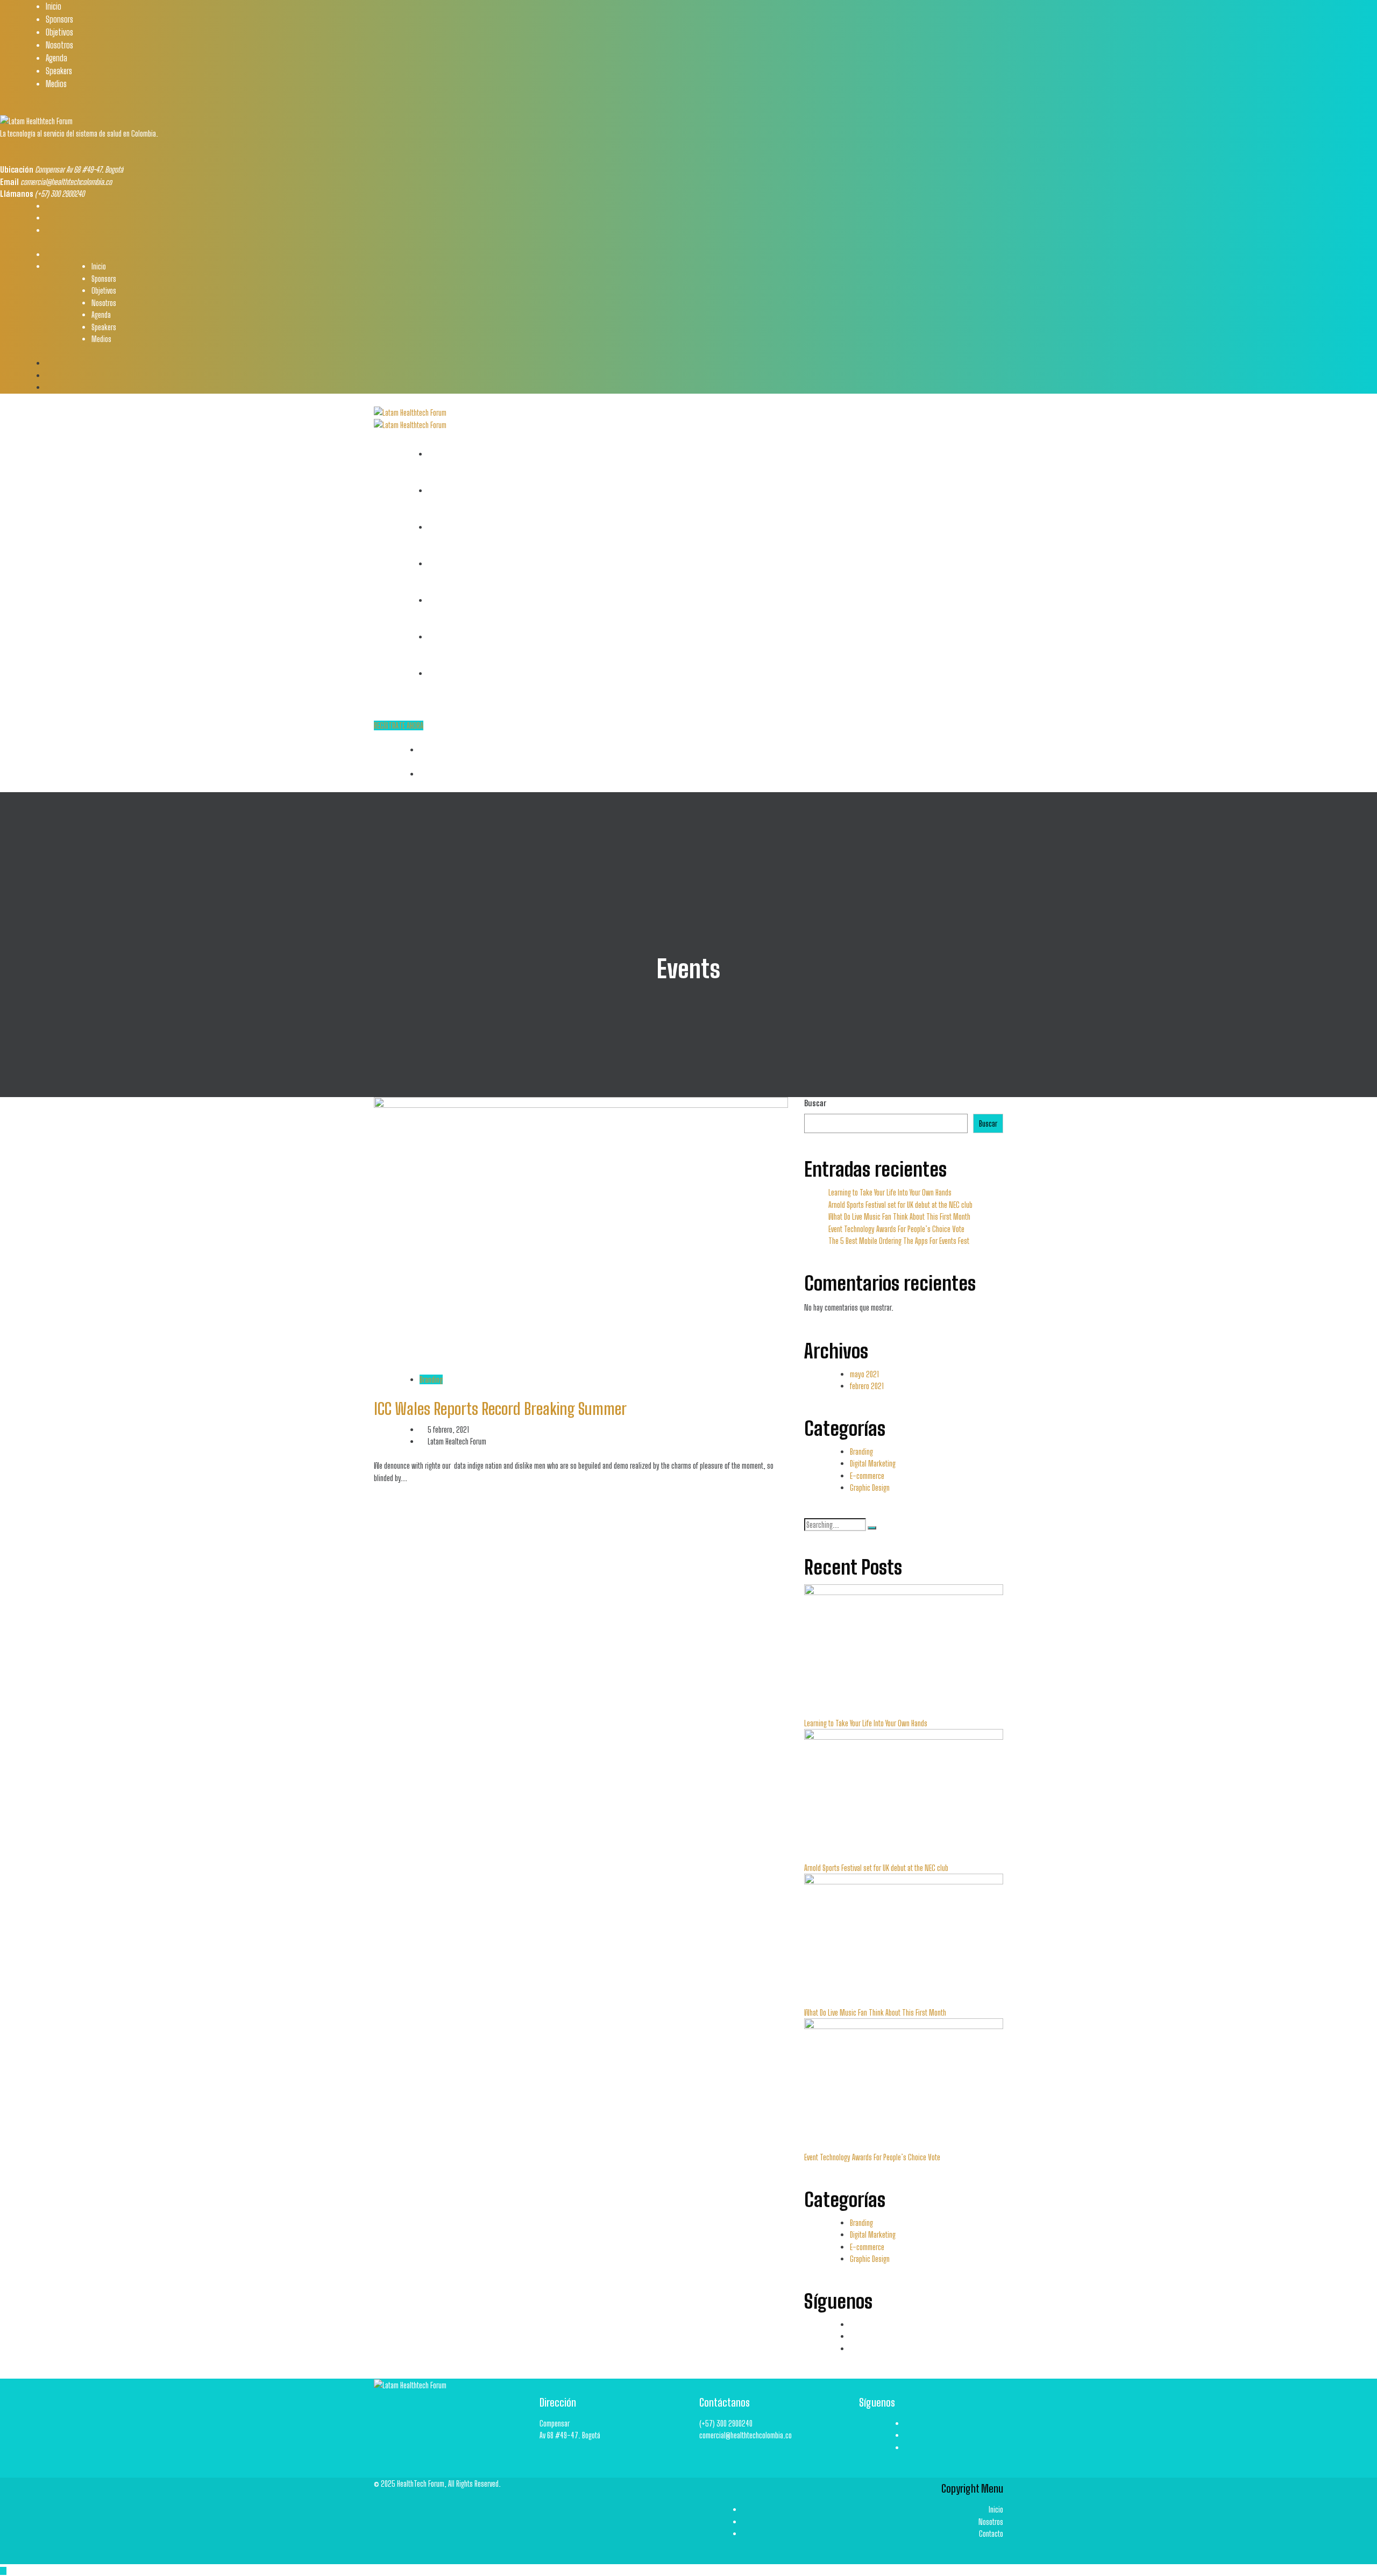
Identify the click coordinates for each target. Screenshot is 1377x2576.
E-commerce (867, 1476)
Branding (431, 1379)
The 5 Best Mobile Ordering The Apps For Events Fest (899, 1241)
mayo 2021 (864, 1374)
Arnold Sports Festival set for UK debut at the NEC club (900, 1205)
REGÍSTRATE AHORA (399, 725)
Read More (389, 1490)
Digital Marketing (873, 1463)
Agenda (56, 58)
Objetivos (59, 32)
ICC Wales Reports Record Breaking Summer (500, 1408)
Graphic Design (870, 1488)
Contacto (991, 2534)
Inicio (54, 6)
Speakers (59, 71)
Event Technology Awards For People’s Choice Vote (896, 1229)
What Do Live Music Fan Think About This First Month (899, 1216)
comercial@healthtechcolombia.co (66, 182)
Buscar (815, 1103)
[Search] (872, 1528)
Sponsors (59, 19)
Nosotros (59, 45)
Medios (56, 84)
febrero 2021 (867, 1386)
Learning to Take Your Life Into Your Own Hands (890, 1192)
